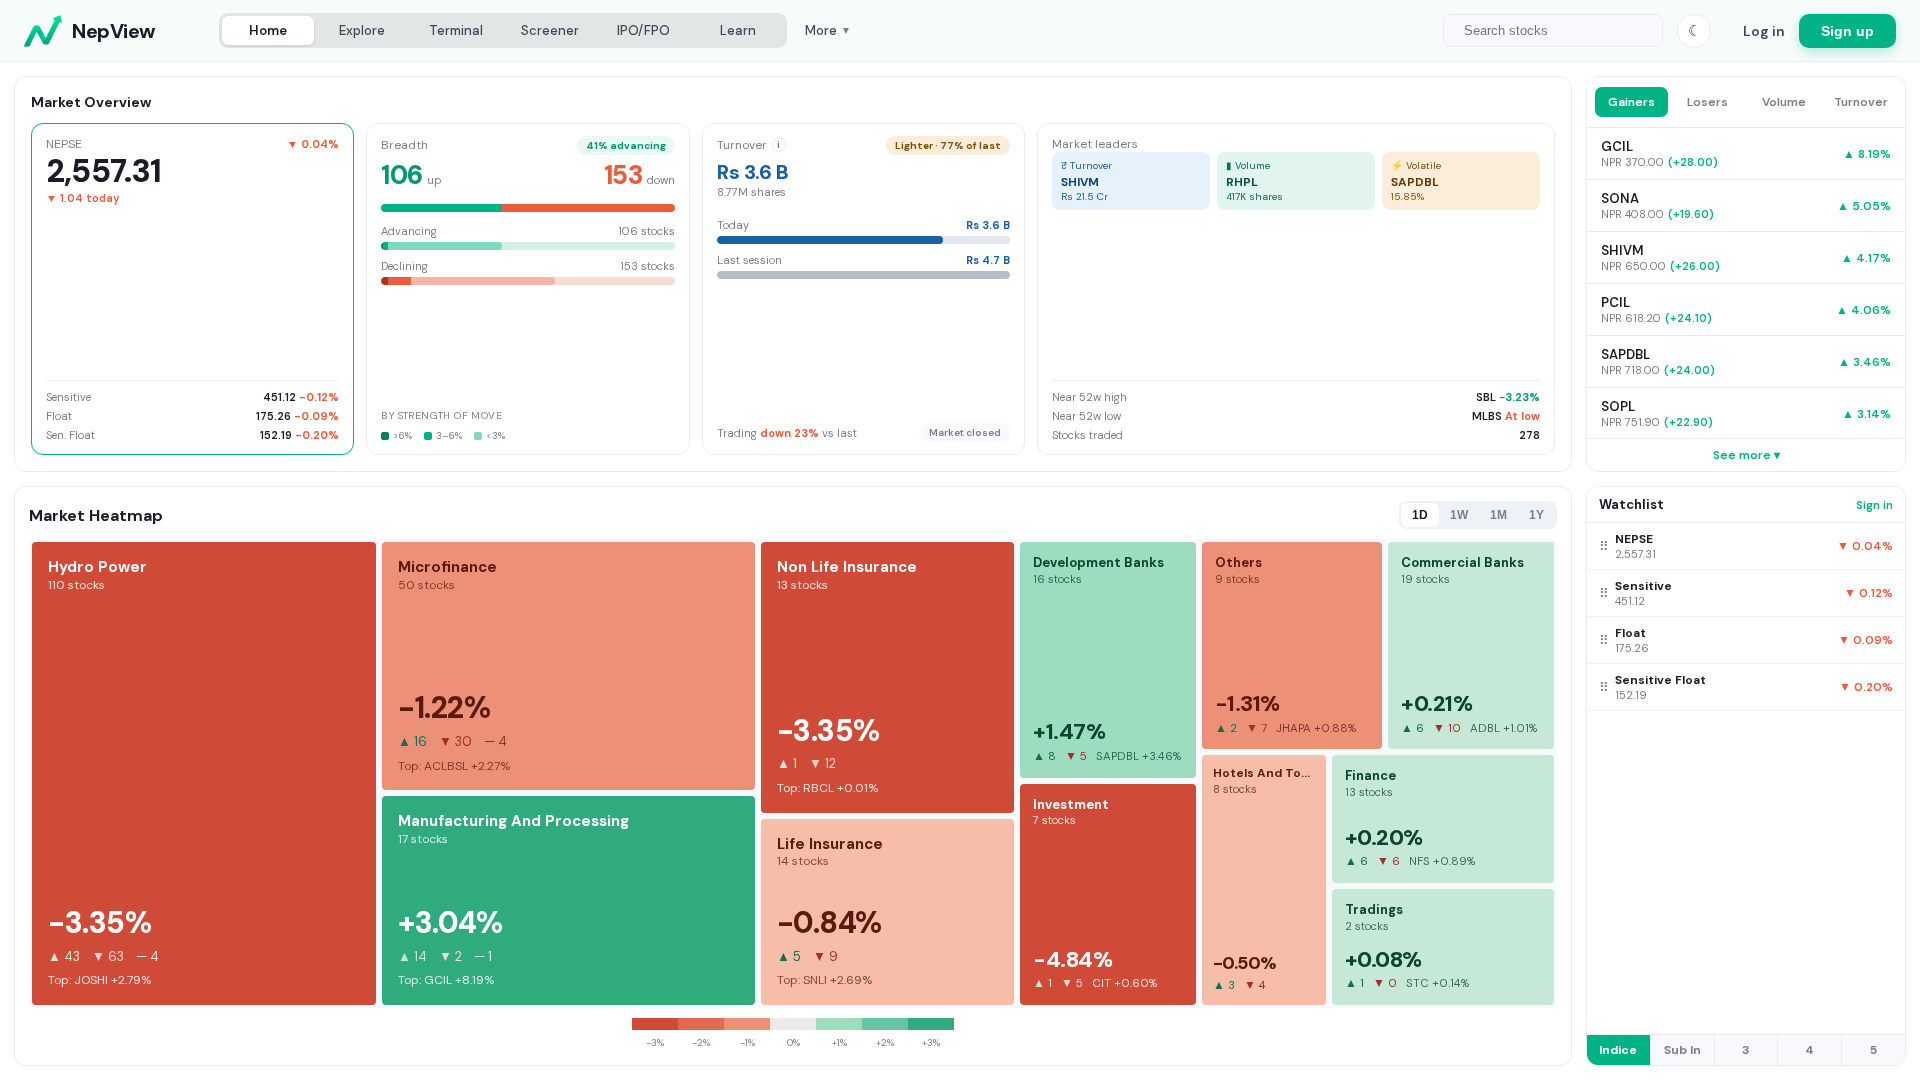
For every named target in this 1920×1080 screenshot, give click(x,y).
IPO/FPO (643, 30)
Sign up (1847, 31)
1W (1459, 515)
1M (1498, 515)
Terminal (456, 30)
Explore (362, 30)
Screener (550, 30)
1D (1420, 515)
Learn (738, 30)
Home (268, 30)
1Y (1536, 515)
